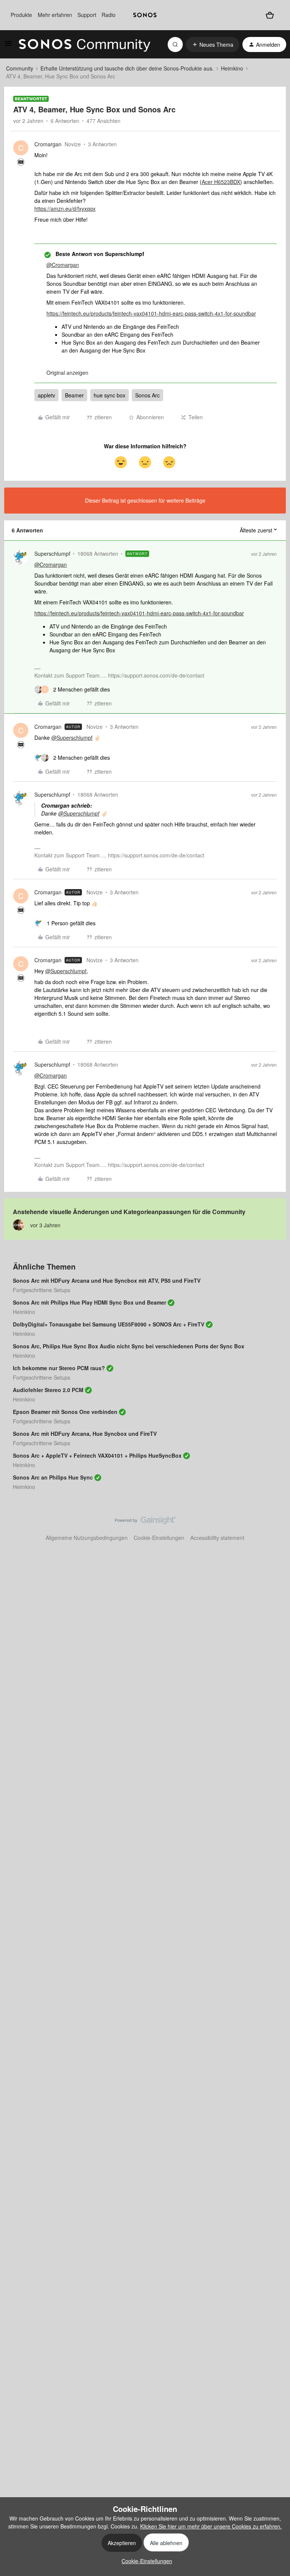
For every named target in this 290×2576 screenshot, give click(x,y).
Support (87, 15)
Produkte (21, 15)
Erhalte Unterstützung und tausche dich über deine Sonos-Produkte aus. (127, 68)
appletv (46, 395)
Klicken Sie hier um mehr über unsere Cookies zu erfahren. (211, 2526)
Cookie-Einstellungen (159, 1538)
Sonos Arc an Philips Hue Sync (53, 1477)
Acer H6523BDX (221, 182)
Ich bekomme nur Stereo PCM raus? (59, 1368)
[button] (8, 46)
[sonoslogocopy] (145, 15)
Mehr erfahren (55, 15)
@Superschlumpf (72, 738)
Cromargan (48, 144)
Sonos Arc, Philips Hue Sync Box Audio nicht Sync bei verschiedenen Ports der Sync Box (129, 1346)
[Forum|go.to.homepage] (85, 44)
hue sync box (110, 395)
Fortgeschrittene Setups (42, 1290)
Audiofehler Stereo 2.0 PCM (48, 1390)
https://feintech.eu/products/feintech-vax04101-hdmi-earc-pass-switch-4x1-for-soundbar (151, 313)
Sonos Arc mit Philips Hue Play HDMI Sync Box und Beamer (89, 1302)
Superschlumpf (52, 554)
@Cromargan (63, 265)
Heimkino (232, 68)
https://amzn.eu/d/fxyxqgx (65, 209)
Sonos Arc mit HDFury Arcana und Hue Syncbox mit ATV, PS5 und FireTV (107, 1280)
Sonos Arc (147, 395)
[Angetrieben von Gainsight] (145, 1522)
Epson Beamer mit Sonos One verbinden (65, 1412)
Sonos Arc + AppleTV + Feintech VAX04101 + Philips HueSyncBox (97, 1455)
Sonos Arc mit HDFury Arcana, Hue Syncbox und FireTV (85, 1434)
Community (20, 68)
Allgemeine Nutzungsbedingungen (87, 1538)
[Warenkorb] (270, 15)
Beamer (74, 395)
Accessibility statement (217, 1538)
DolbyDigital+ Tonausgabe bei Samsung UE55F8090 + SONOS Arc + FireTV (109, 1324)
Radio (109, 15)
